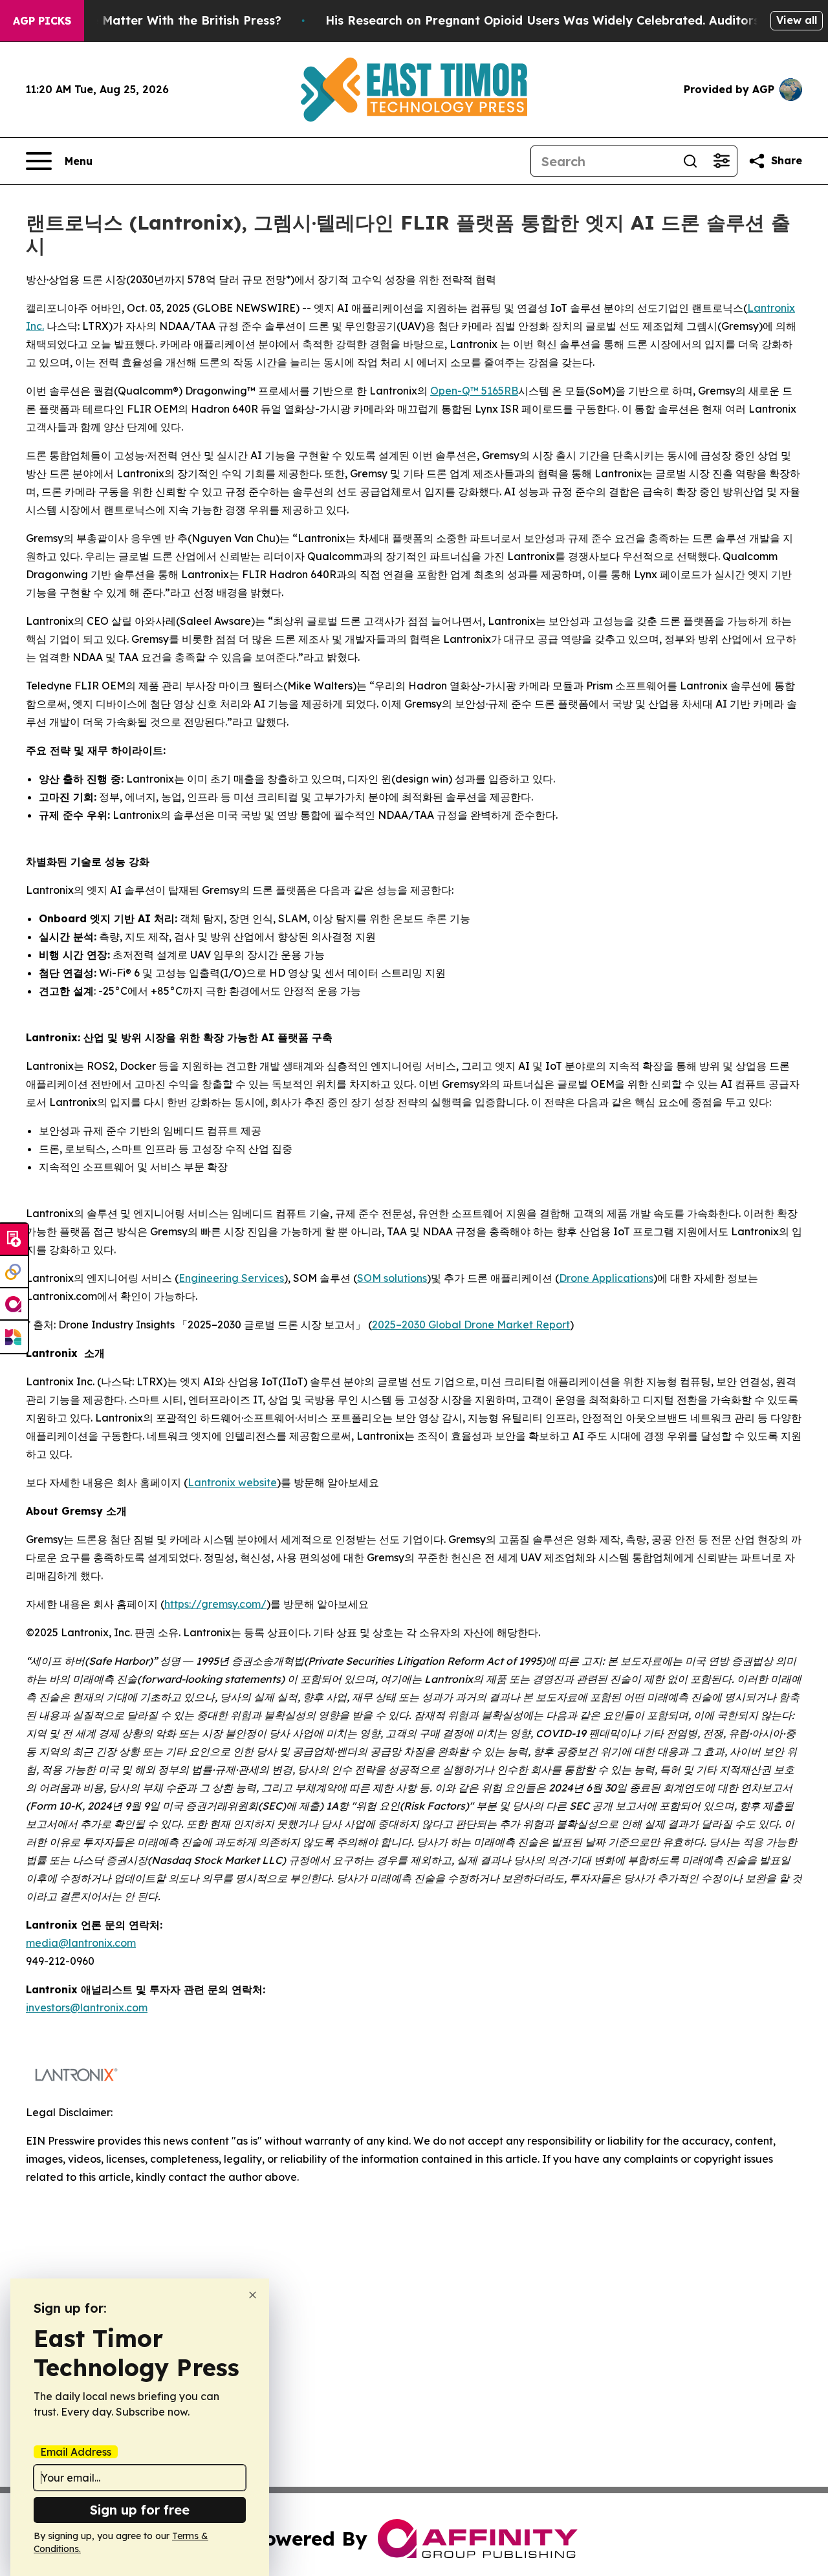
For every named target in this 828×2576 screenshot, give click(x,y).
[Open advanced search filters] (721, 161)
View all (797, 20)
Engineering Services (231, 1278)
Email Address (76, 2452)
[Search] (690, 161)
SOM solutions (392, 1278)
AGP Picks (42, 21)
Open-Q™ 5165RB (474, 391)
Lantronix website (232, 1482)
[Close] (253, 2295)
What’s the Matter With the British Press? (158, 20)
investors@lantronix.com (87, 2008)
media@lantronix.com (81, 1943)
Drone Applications (606, 1278)
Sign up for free (140, 2510)
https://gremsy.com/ (215, 1604)
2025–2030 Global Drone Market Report (471, 1325)
